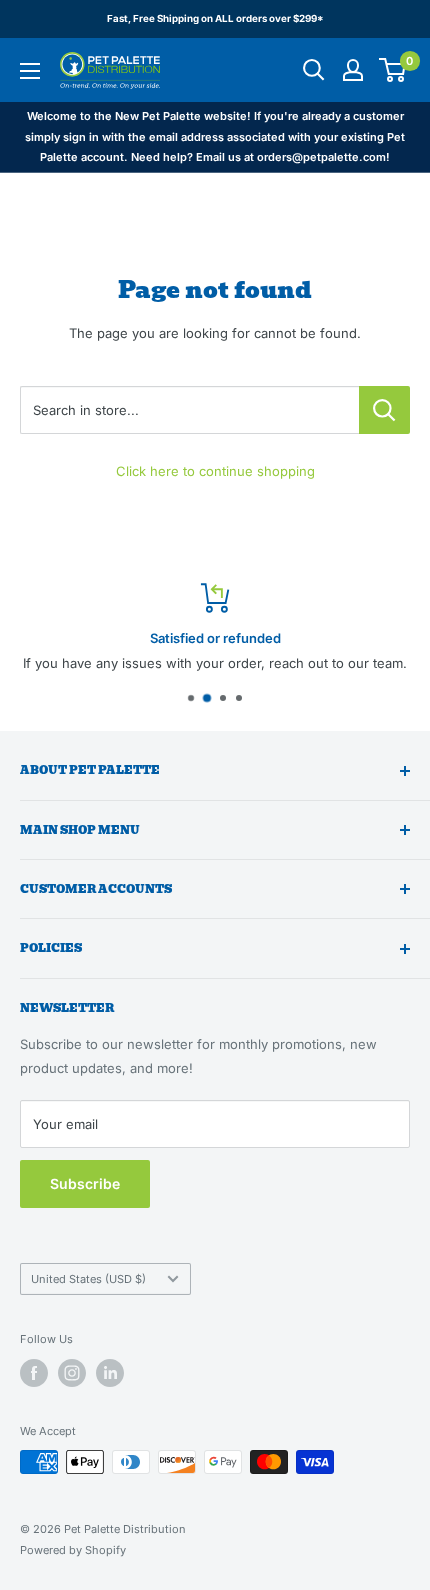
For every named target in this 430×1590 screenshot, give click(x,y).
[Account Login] (353, 70)
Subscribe (85, 1183)
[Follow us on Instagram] (72, 1373)
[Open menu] (30, 71)
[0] (393, 70)
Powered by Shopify (73, 1550)
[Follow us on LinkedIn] (110, 1373)
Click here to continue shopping (215, 471)
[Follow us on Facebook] (34, 1373)
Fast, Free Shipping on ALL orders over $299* (215, 18)
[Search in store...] (384, 410)
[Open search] (314, 70)
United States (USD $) (88, 1279)
